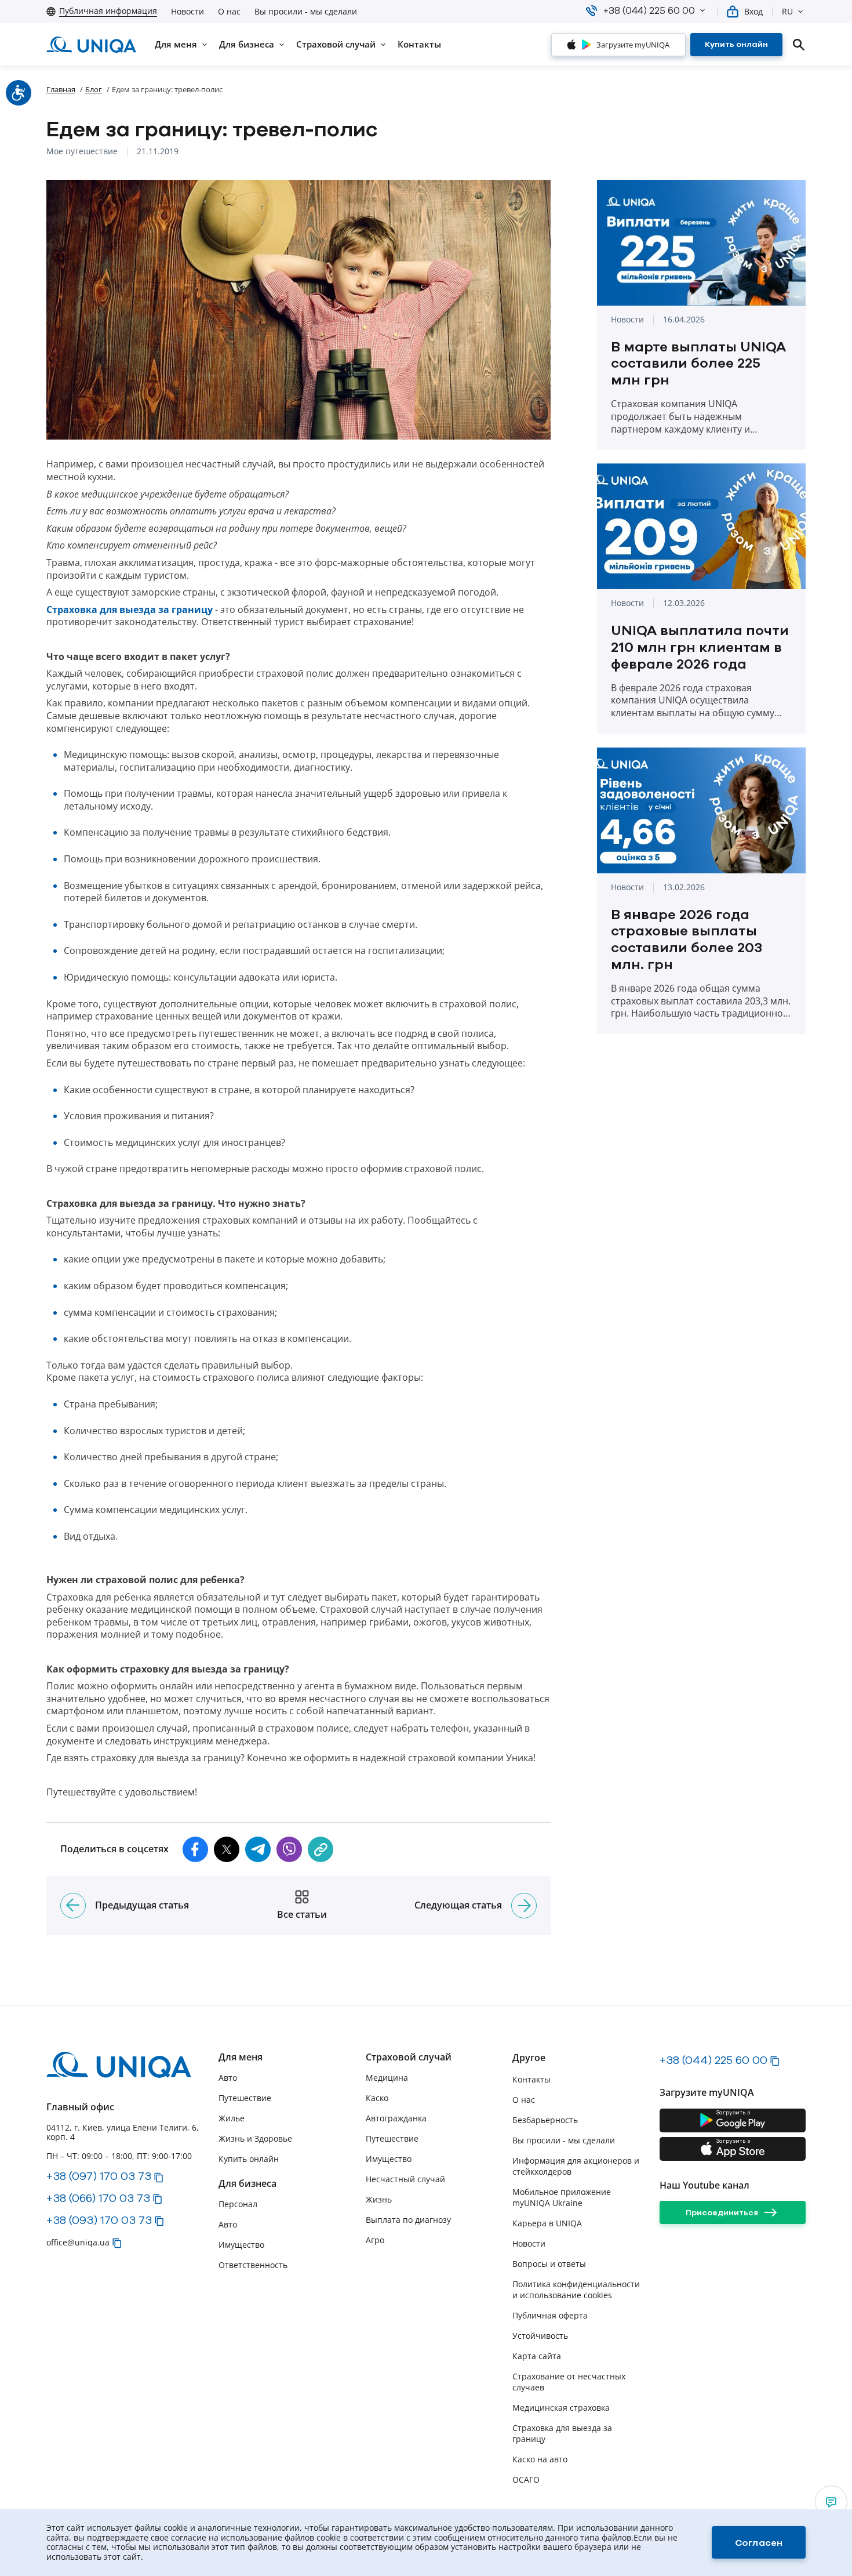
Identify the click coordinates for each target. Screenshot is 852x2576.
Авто (228, 2078)
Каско (377, 2098)
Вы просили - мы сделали (306, 12)
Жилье (232, 2118)
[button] (702, 10)
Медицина (387, 2078)
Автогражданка (396, 2118)
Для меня (241, 2057)
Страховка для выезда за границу (130, 610)
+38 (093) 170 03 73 (99, 2220)
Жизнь (379, 2199)
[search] (799, 45)
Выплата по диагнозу (408, 2220)
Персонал (238, 2204)
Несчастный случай (405, 2179)
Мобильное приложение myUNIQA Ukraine (562, 2197)
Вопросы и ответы (549, 2264)
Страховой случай (409, 2057)
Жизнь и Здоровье (255, 2138)
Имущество (241, 2245)
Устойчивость (540, 2336)
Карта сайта (537, 2356)
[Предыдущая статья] (73, 1906)
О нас (229, 12)
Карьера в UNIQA (547, 2223)
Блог (94, 89)
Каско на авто (540, 2459)
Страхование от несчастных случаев (569, 2382)
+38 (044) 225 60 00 (713, 2060)
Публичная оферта (550, 2315)
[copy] (321, 1849)
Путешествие (245, 2098)
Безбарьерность (545, 2120)
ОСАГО (526, 2479)
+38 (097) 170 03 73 (99, 2176)
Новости (187, 12)
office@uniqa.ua (78, 2242)
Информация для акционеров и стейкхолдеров (576, 2166)
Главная (61, 89)
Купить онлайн (249, 2159)
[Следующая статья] (524, 1906)
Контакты (531, 2079)
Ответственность (253, 2265)
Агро (375, 2240)
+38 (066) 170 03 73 (98, 2198)
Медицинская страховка (561, 2408)
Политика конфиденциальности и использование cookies (576, 2290)
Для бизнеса (247, 2184)
